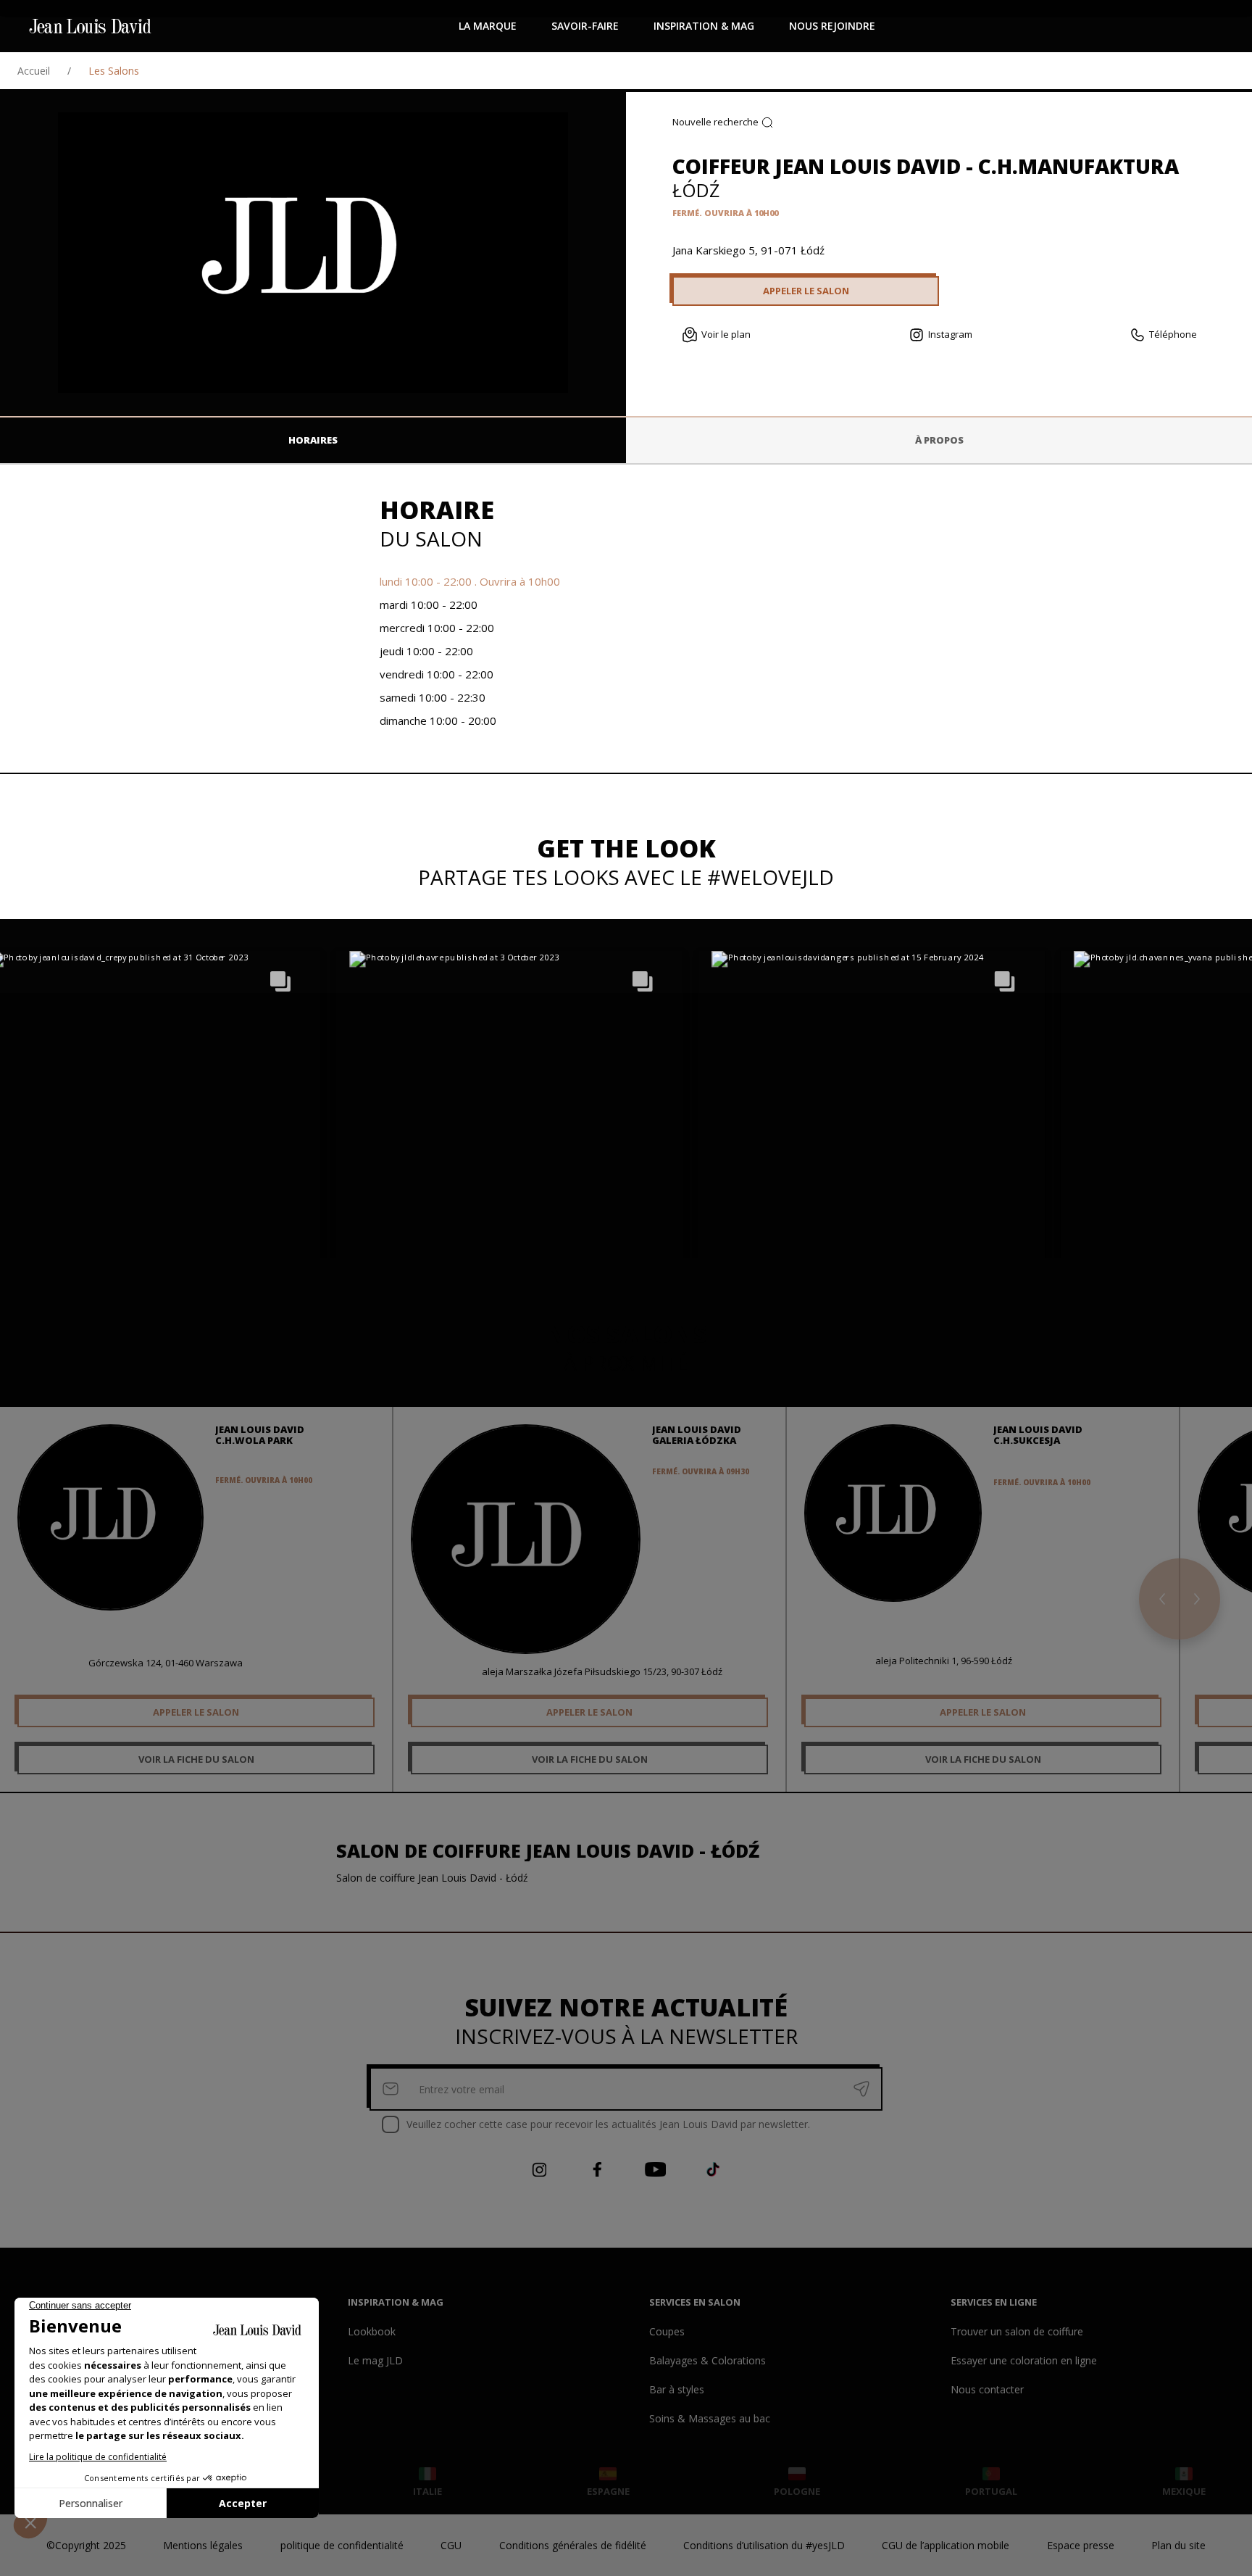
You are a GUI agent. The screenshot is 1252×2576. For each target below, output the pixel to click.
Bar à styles (677, 2389)
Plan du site (1178, 2545)
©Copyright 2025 (86, 2545)
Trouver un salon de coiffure (1017, 2331)
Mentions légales (203, 2545)
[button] (509, 1125)
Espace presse (1081, 2545)
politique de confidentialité (342, 2545)
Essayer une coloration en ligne (1024, 2360)
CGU (451, 2545)
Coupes (667, 2331)
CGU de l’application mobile (946, 2545)
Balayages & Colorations (708, 2360)
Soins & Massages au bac (710, 2418)
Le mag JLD (375, 2360)
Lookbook (372, 2331)
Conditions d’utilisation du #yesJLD (764, 2545)
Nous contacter (987, 2389)
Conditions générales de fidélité (573, 2545)
